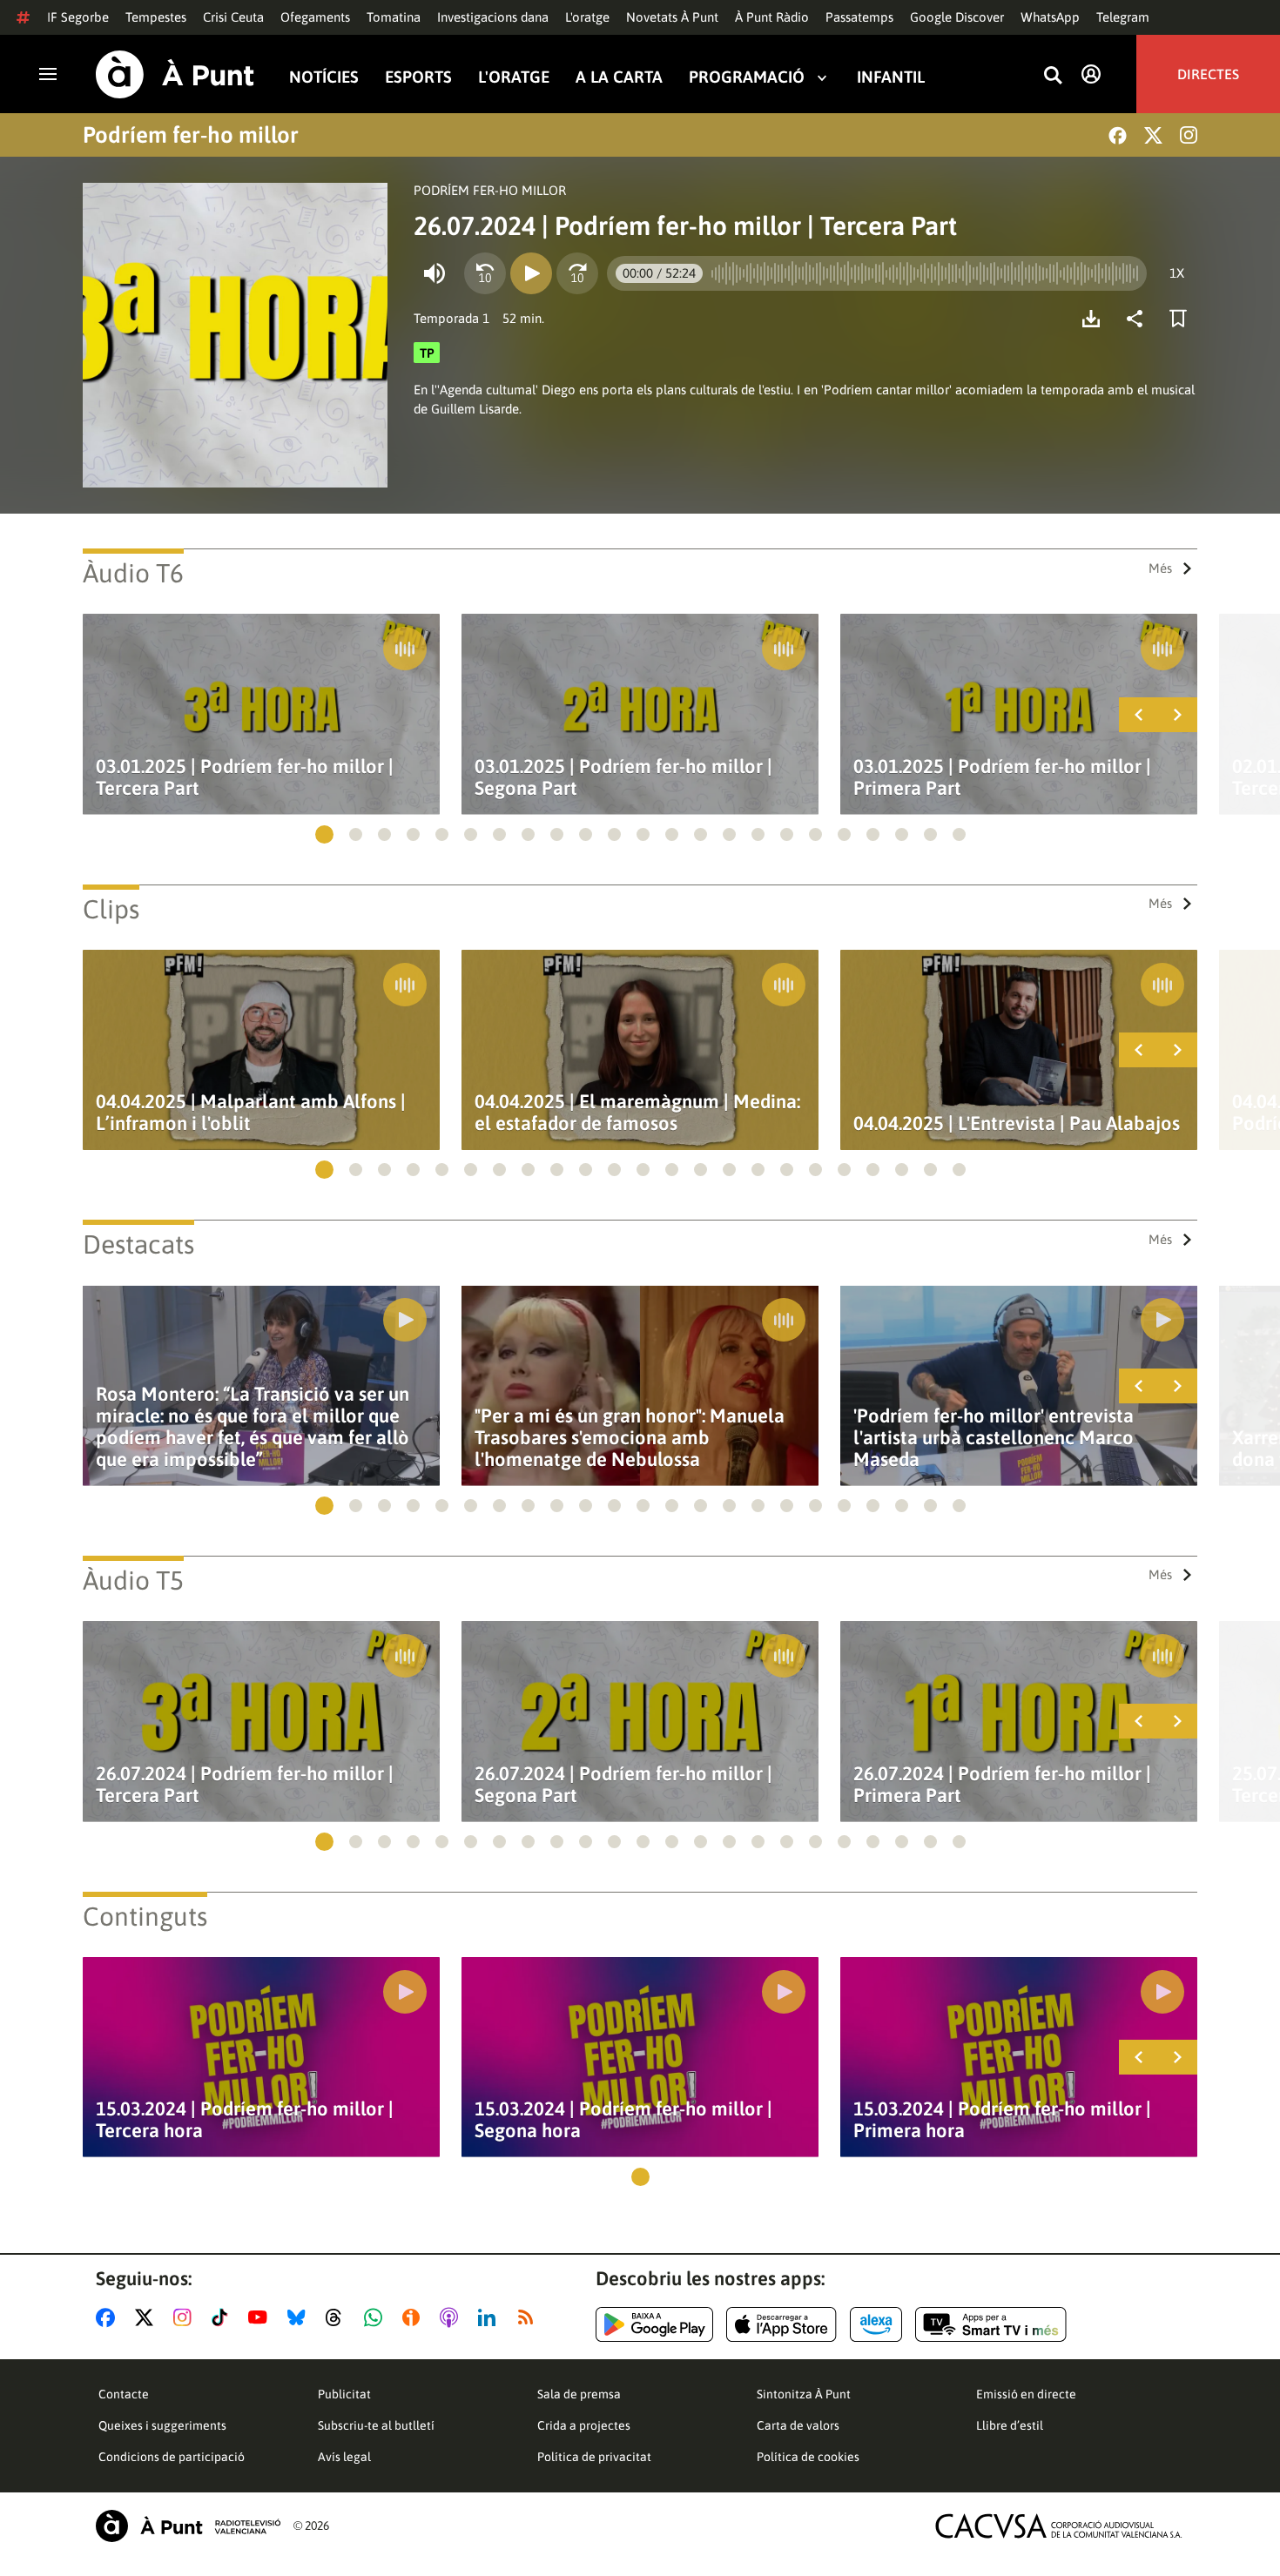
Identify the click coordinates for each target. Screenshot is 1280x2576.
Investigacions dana (493, 17)
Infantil (891, 77)
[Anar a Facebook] (109, 2317)
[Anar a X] (148, 2317)
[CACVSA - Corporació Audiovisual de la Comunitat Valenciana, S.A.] (1059, 2526)
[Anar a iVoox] (414, 2317)
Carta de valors (798, 2425)
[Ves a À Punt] (175, 74)
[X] (1153, 135)
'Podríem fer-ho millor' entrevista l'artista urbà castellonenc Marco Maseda (994, 1438)
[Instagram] (1189, 135)
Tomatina (394, 17)
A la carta (619, 77)
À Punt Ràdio (772, 17)
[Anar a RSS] (529, 2317)
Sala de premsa (579, 2394)
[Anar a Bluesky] (300, 2317)
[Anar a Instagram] (186, 2317)
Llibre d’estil (1010, 2425)
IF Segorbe (78, 17)
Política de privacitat (594, 2457)
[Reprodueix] (531, 273)
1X (1177, 273)
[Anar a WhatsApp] (377, 2317)
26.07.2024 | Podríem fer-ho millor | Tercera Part (245, 1785)
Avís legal (344, 2457)
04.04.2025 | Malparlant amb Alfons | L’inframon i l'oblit (251, 1113)
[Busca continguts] (1053, 76)
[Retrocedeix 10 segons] (485, 273)
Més (1160, 568)
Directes (1208, 74)
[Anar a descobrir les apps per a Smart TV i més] (991, 2324)
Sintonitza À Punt (804, 2394)
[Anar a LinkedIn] (490, 2317)
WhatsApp (1050, 17)
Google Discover (957, 17)
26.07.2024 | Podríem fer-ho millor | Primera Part (1002, 1785)
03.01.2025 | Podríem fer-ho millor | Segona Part (623, 777)
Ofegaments (315, 17)
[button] (324, 834)
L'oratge (587, 17)
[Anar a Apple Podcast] (452, 2317)
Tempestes (156, 17)
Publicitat (344, 2394)
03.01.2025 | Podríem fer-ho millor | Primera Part (1002, 777)
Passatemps (859, 17)
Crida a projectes (584, 2425)
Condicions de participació (172, 2457)
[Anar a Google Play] (654, 2324)
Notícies (324, 77)
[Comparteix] (1139, 319)
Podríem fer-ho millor (191, 135)
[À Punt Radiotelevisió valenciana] (188, 2526)
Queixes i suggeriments (162, 2425)
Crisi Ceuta (233, 17)
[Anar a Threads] (338, 2317)
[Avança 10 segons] (577, 273)
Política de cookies (808, 2457)
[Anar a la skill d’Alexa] (876, 2324)
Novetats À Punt (672, 17)
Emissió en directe (1026, 2394)
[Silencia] (435, 273)
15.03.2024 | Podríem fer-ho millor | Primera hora (1002, 2120)
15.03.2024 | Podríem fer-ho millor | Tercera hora (245, 2120)
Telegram (1123, 17)
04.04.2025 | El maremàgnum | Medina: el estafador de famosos (637, 1113)
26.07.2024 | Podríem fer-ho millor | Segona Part (623, 1785)
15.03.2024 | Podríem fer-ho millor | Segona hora (623, 2120)
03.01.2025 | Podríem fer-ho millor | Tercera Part (245, 777)
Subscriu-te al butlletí (376, 2425)
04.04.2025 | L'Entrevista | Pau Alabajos (1017, 1123)
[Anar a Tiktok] (223, 2317)
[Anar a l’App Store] (781, 2324)
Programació (747, 77)
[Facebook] (1118, 135)
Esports (418, 77)
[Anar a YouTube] (261, 2317)
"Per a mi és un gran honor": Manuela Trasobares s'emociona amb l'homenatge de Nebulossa (630, 1438)
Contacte (124, 2394)
